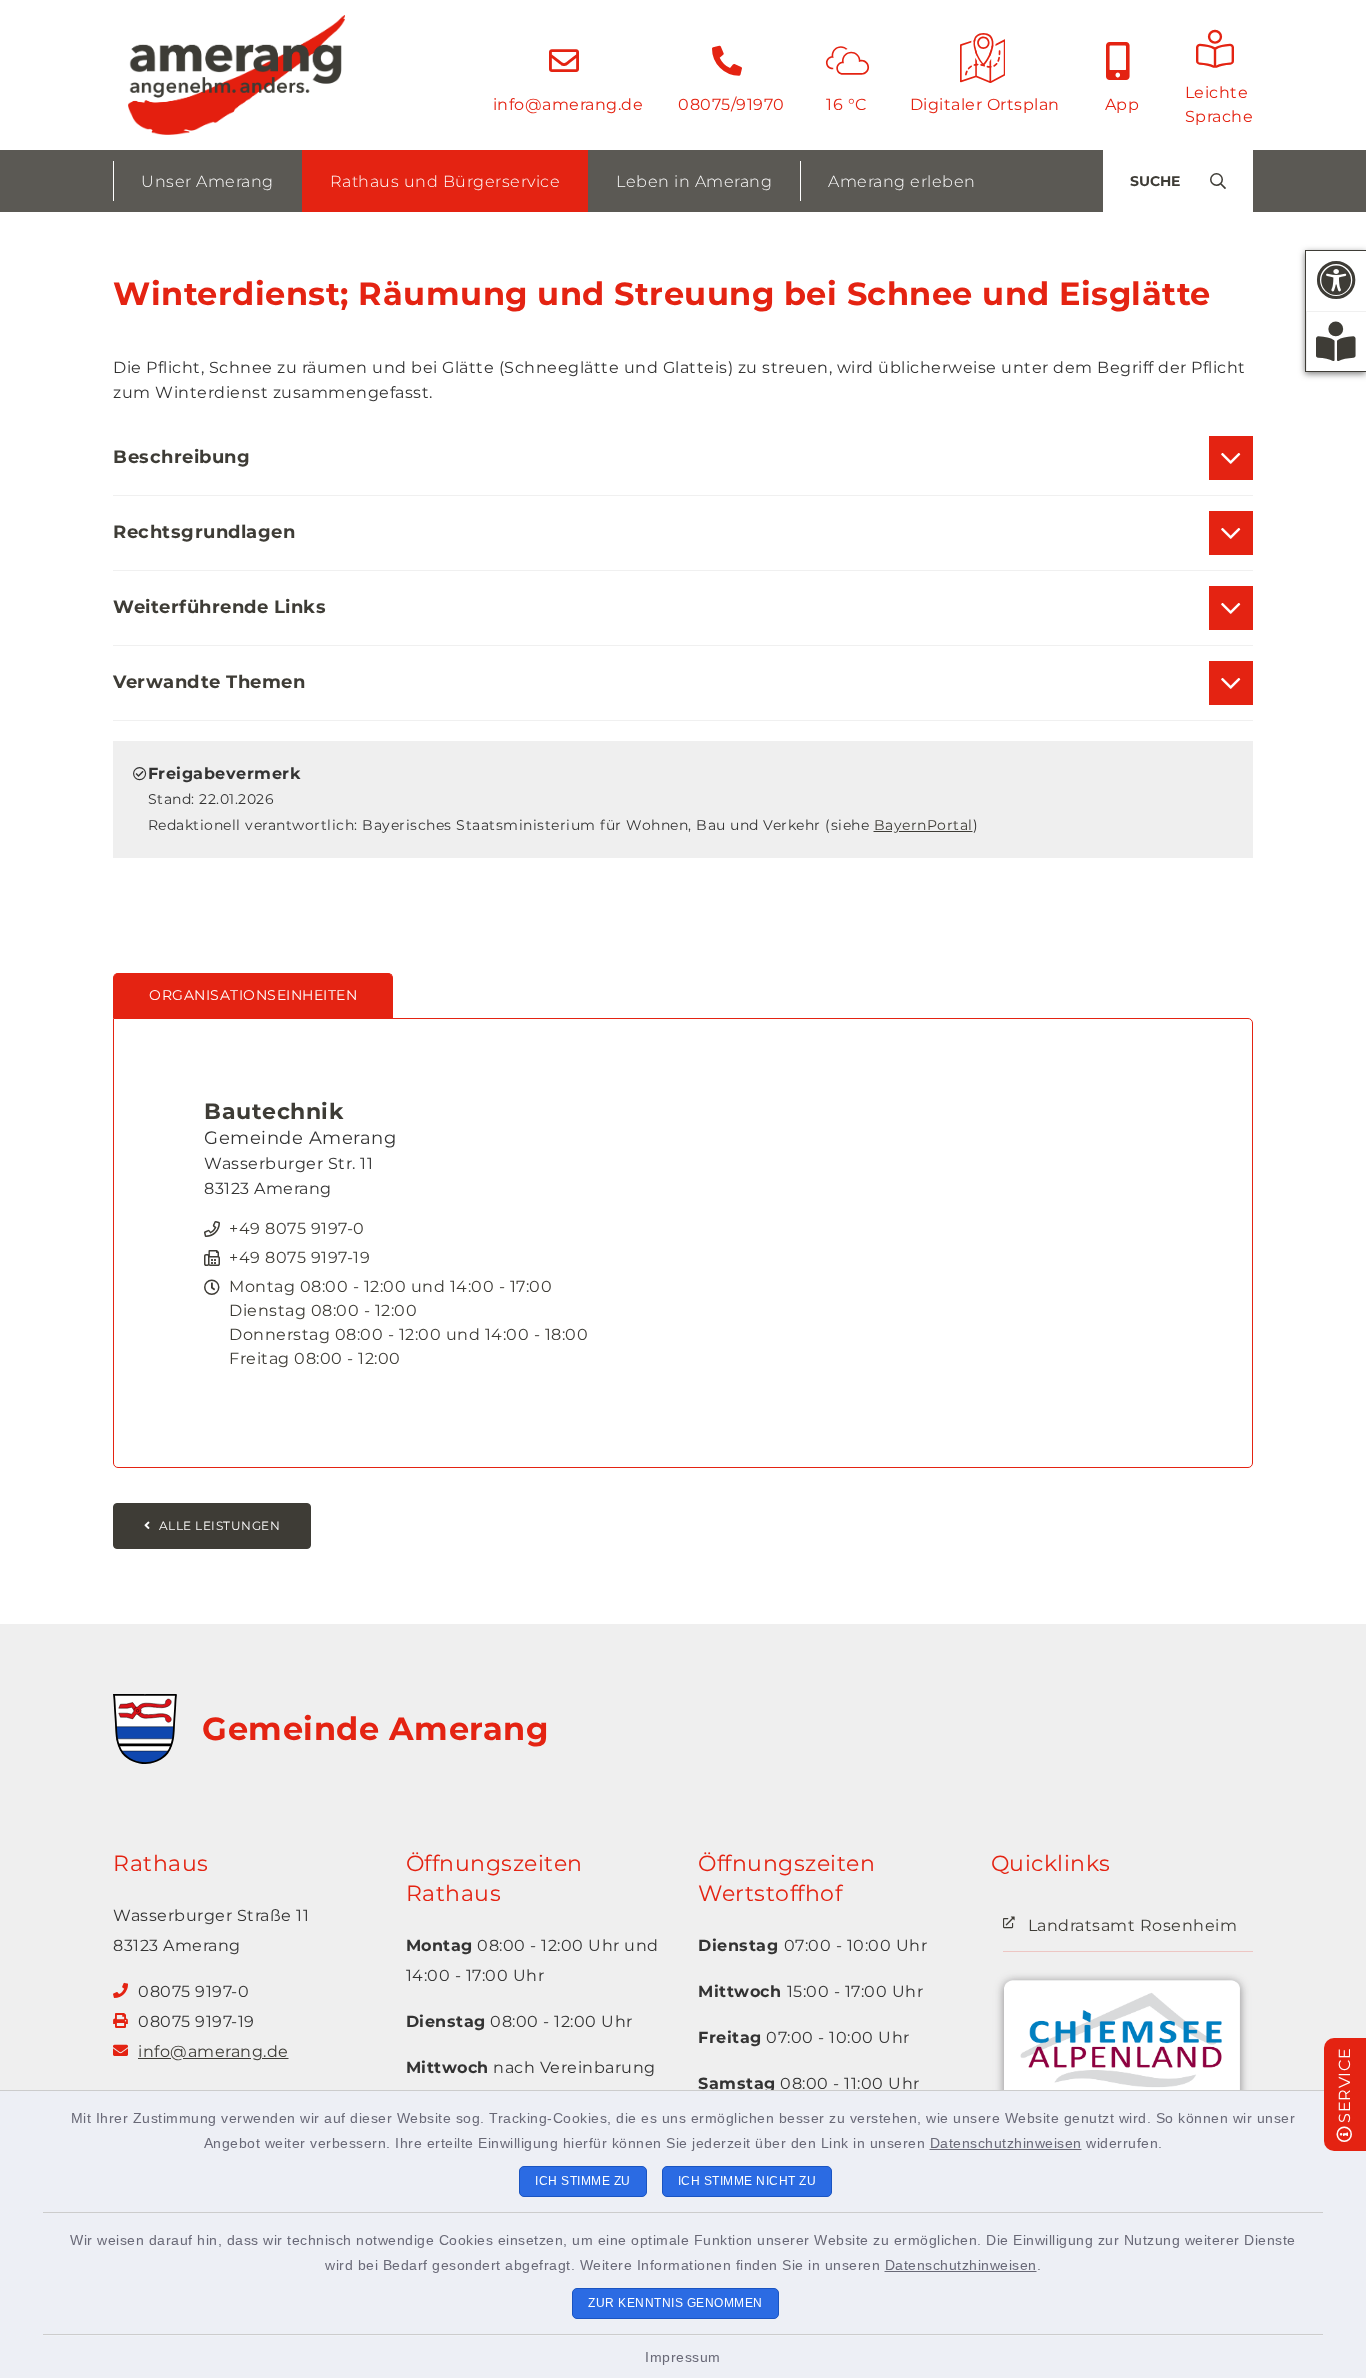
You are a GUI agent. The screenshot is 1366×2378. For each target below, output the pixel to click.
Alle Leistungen (220, 1525)
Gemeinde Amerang (375, 1728)
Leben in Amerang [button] (694, 181)
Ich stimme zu (583, 2181)
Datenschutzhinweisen (1006, 2143)
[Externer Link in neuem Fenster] (1122, 2051)
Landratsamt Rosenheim (1133, 1925)
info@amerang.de (213, 2051)
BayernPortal (923, 825)
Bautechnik (274, 1111)
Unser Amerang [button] (207, 181)
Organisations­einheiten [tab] (253, 995)
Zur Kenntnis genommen (675, 2303)
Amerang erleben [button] (902, 181)
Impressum (683, 2357)
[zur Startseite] (236, 75)
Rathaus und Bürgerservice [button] (445, 181)
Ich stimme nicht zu (747, 2181)
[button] (1336, 281)
